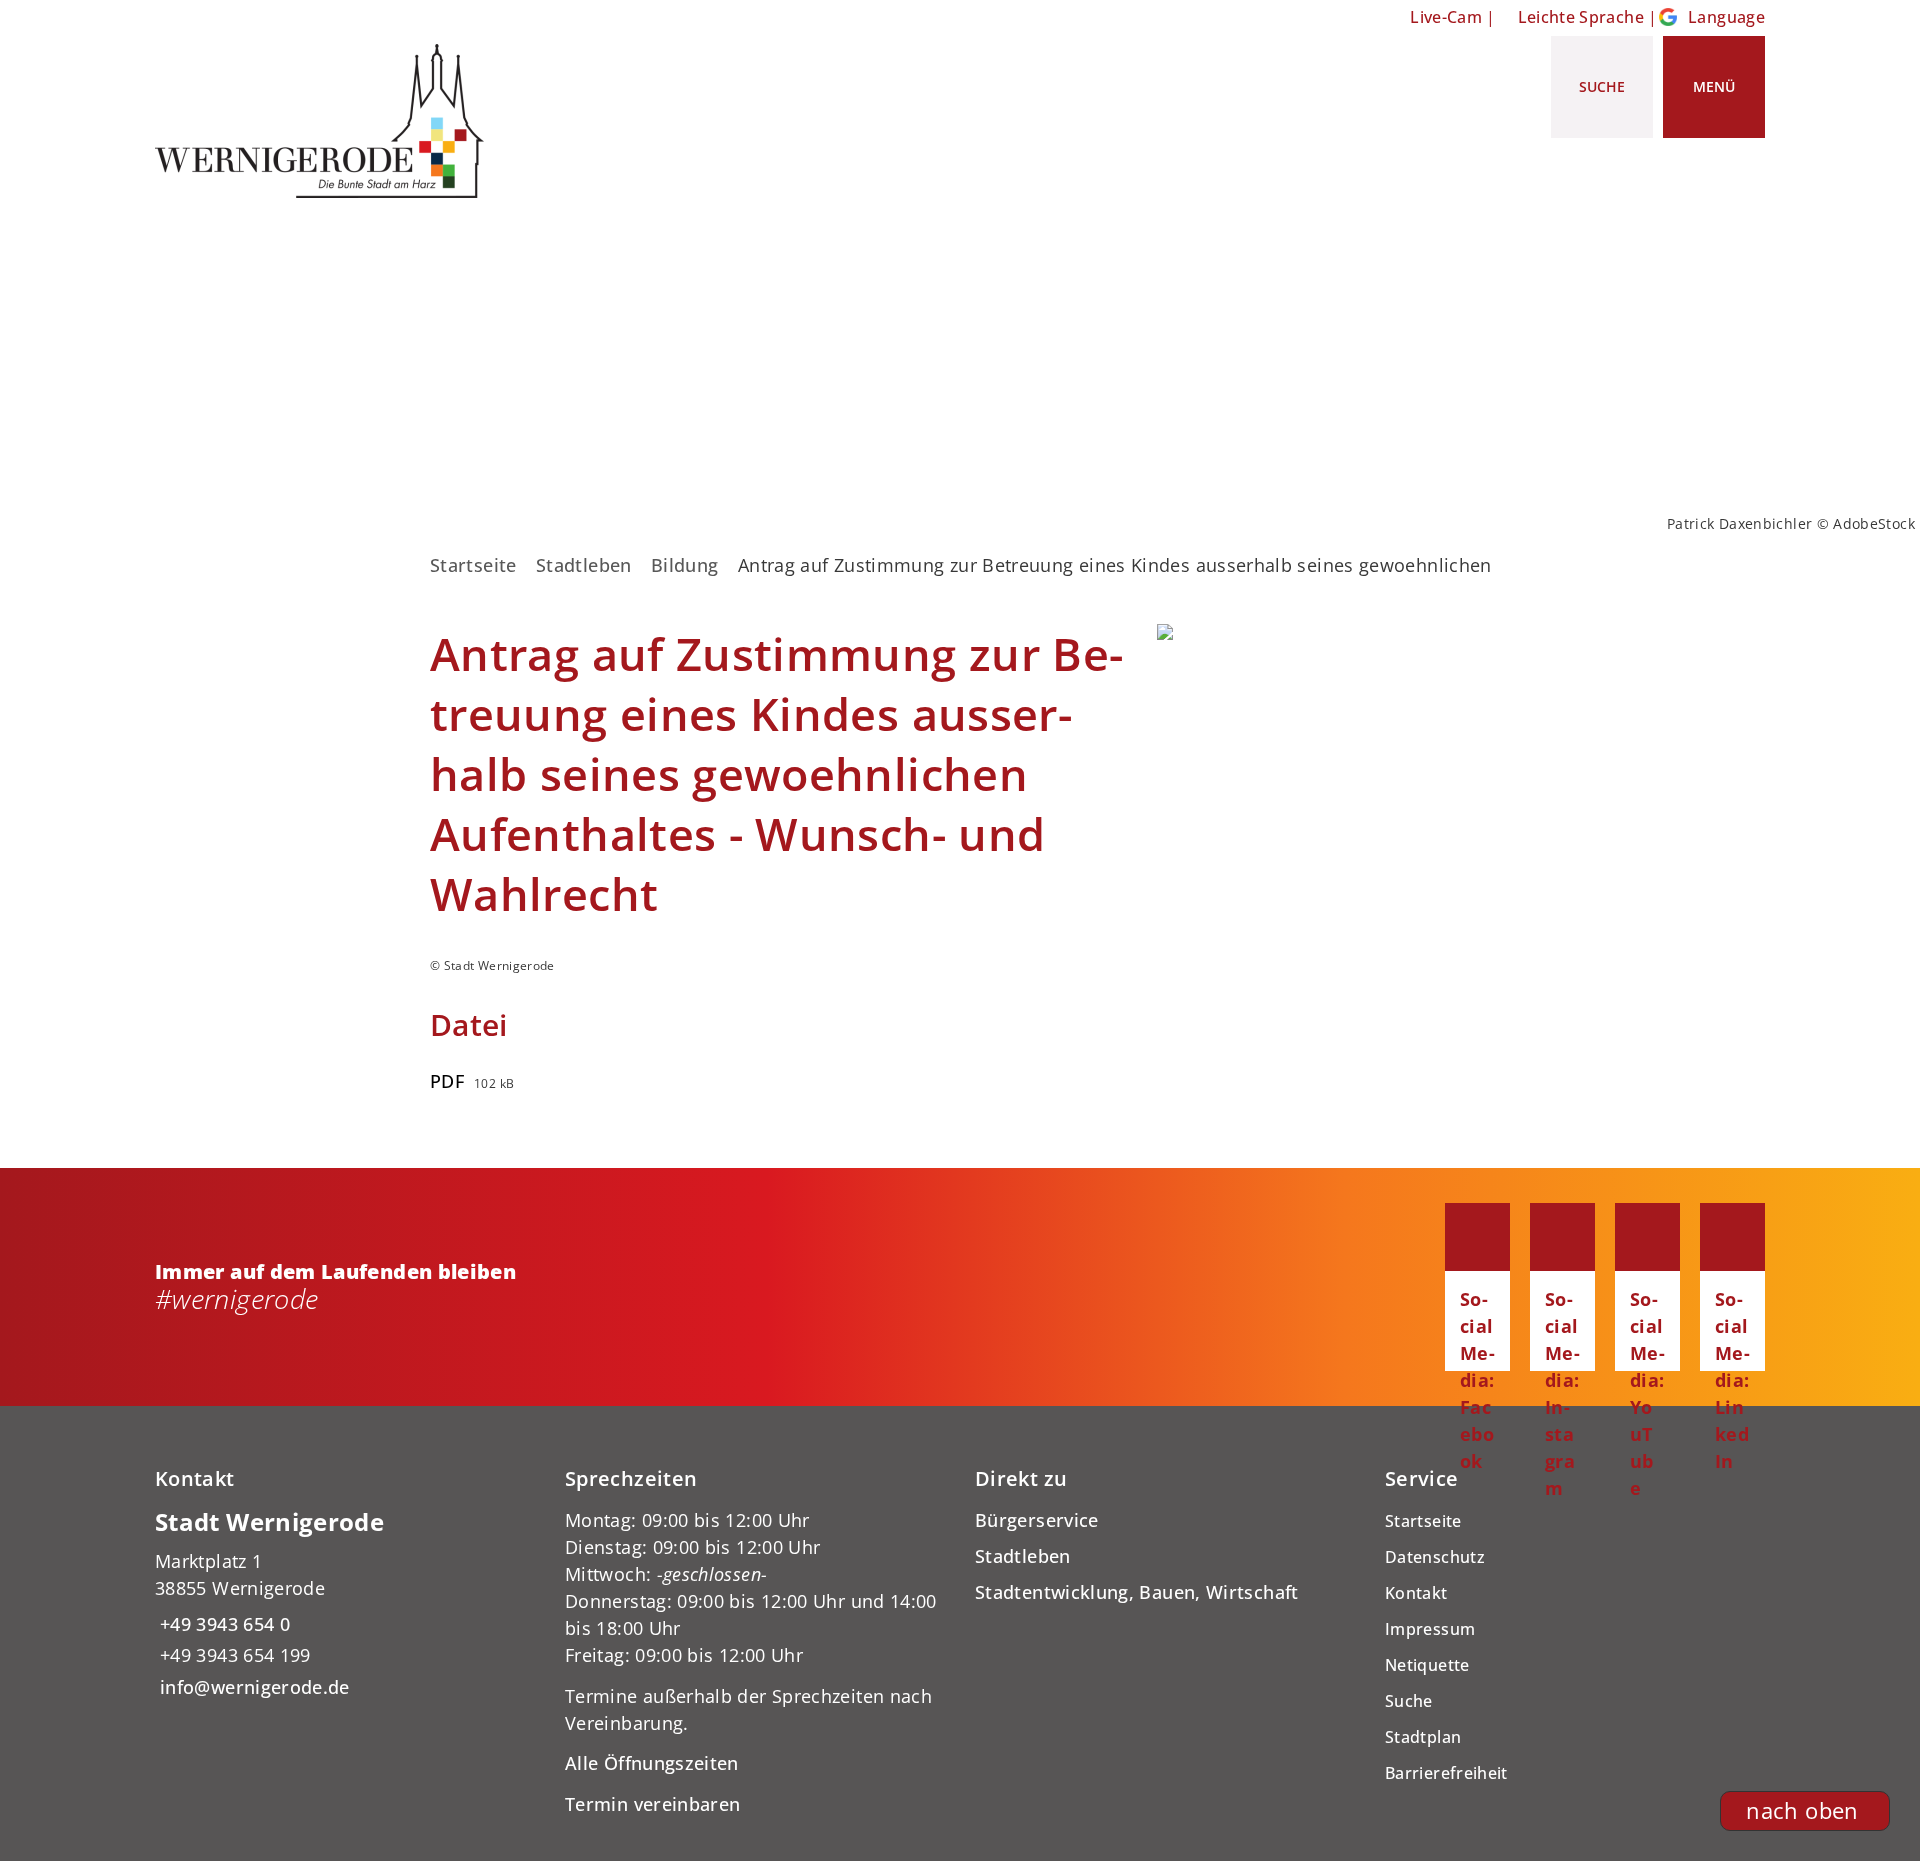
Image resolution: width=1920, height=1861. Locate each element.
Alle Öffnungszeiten (652, 1763)
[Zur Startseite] (327, 121)
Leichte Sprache (1581, 17)
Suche (1409, 1701)
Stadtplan (1423, 1737)
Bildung (685, 565)
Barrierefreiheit (1446, 1773)
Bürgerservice (1037, 1520)
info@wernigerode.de (252, 1687)
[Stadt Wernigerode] (345, 1603)
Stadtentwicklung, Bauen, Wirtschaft (1137, 1592)
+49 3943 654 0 (222, 1624)
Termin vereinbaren (652, 1804)
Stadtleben (584, 565)
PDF (447, 1081)
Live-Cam (1446, 17)
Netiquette (1427, 1665)
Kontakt (1416, 1593)
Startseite (473, 565)
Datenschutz (1435, 1557)
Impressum (1430, 1629)
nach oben (1802, 1810)
